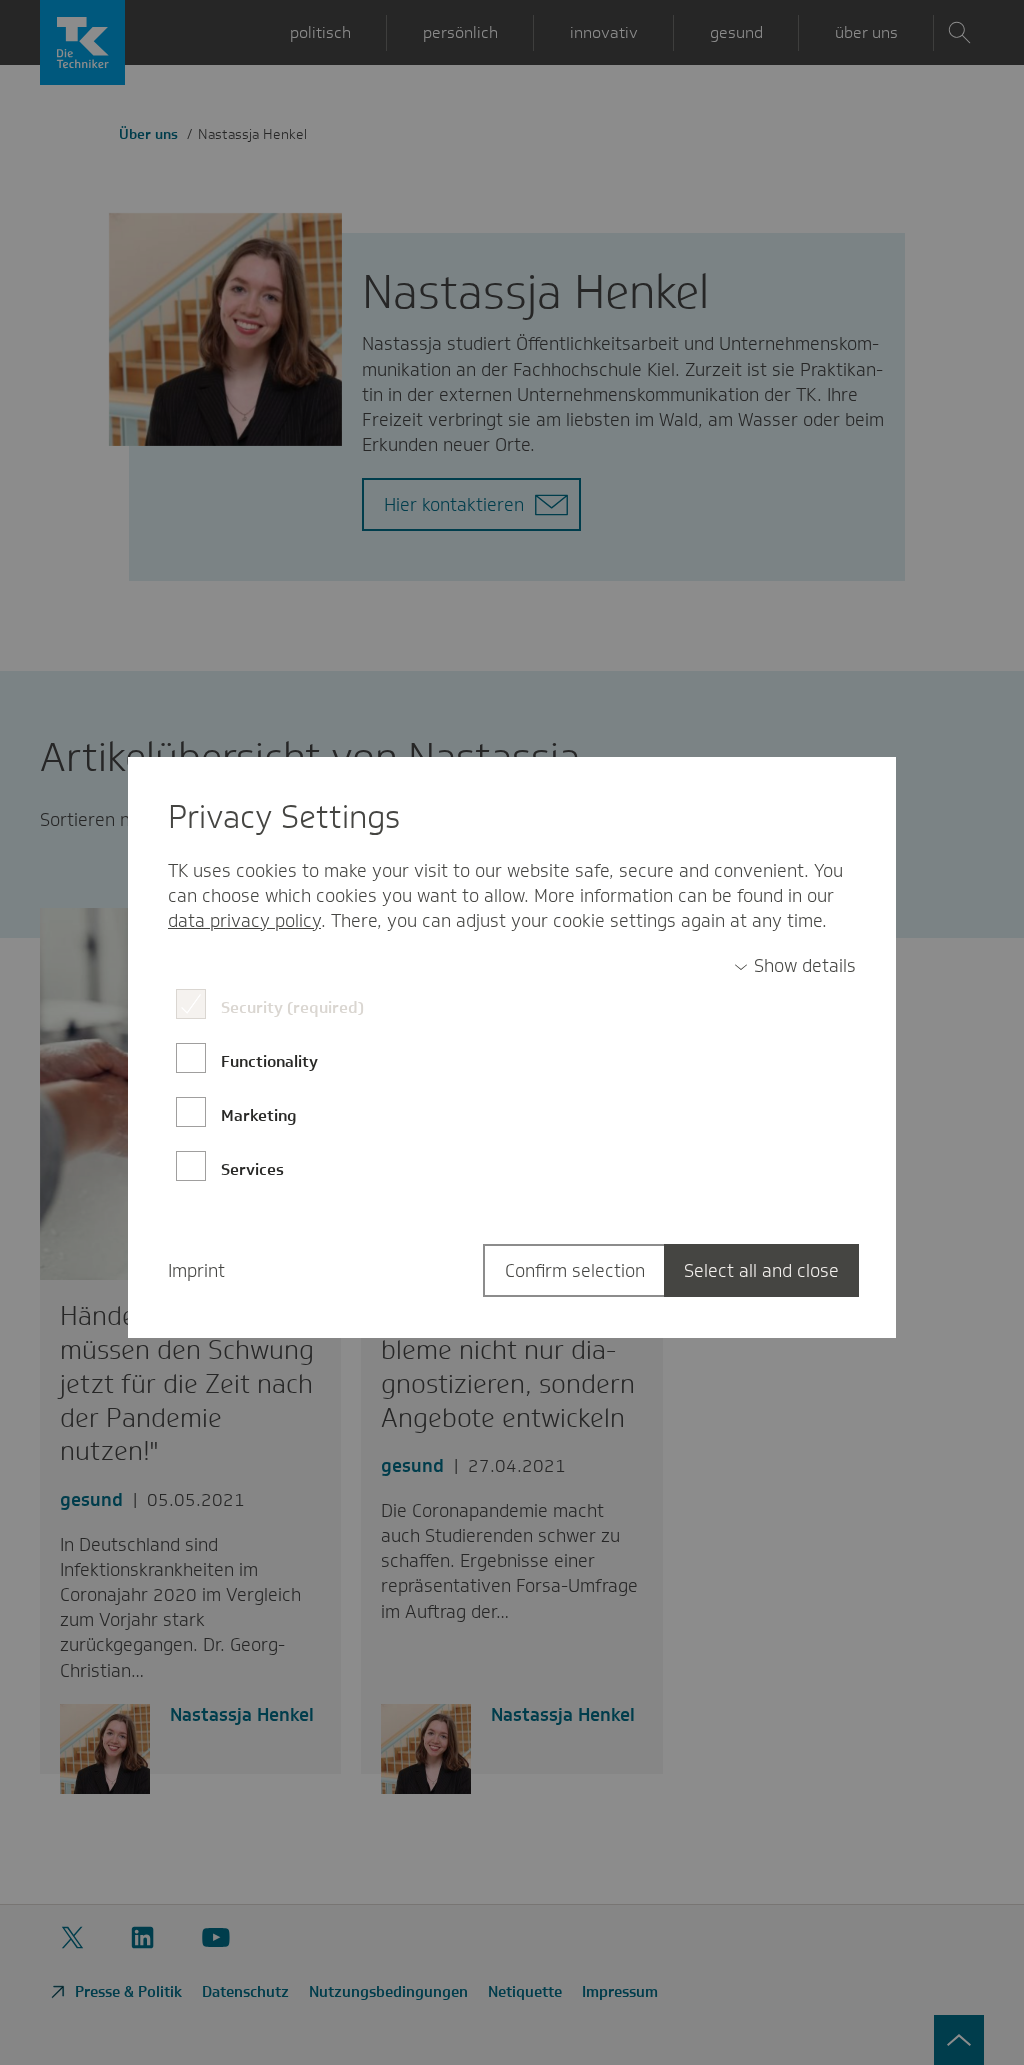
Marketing (259, 1115)
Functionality (269, 1061)
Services (252, 1169)
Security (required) (292, 1007)
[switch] (795, 966)
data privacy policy (244, 921)
